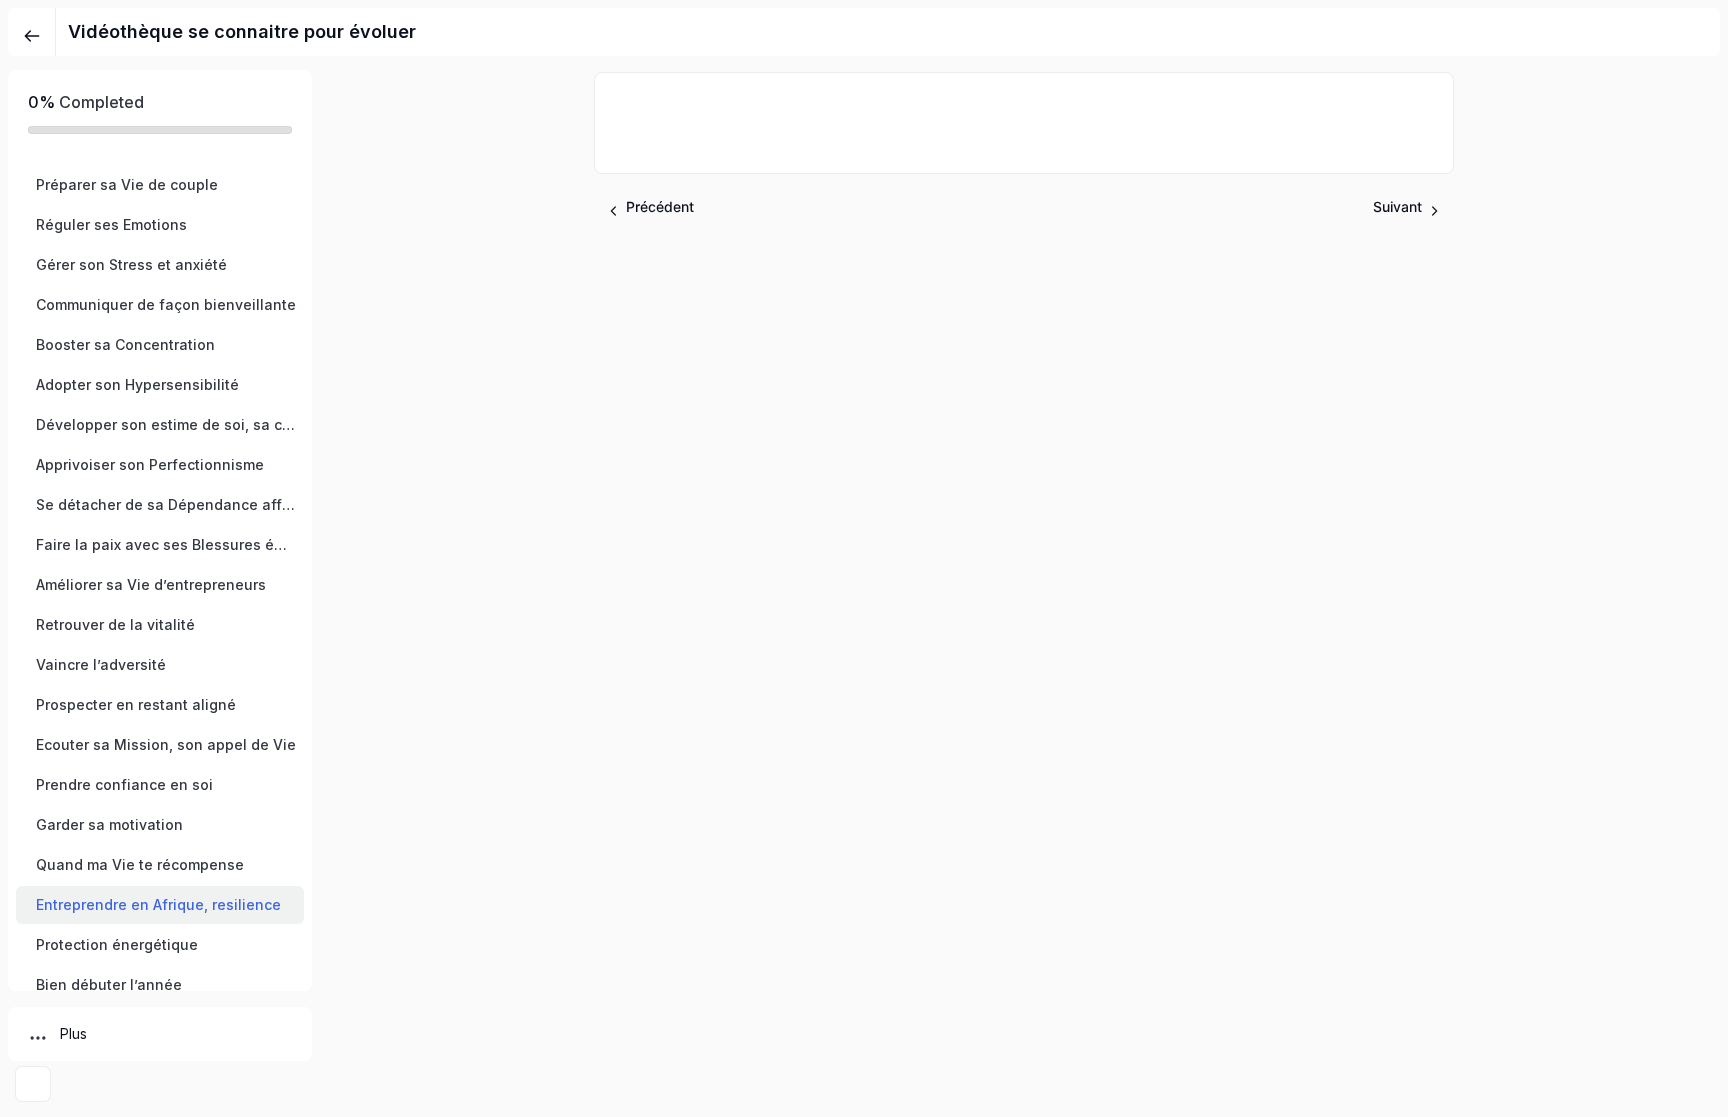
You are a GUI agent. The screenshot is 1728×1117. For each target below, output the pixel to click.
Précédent (660, 206)
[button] (160, 185)
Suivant (1397, 206)
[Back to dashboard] (32, 32)
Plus (73, 1033)
